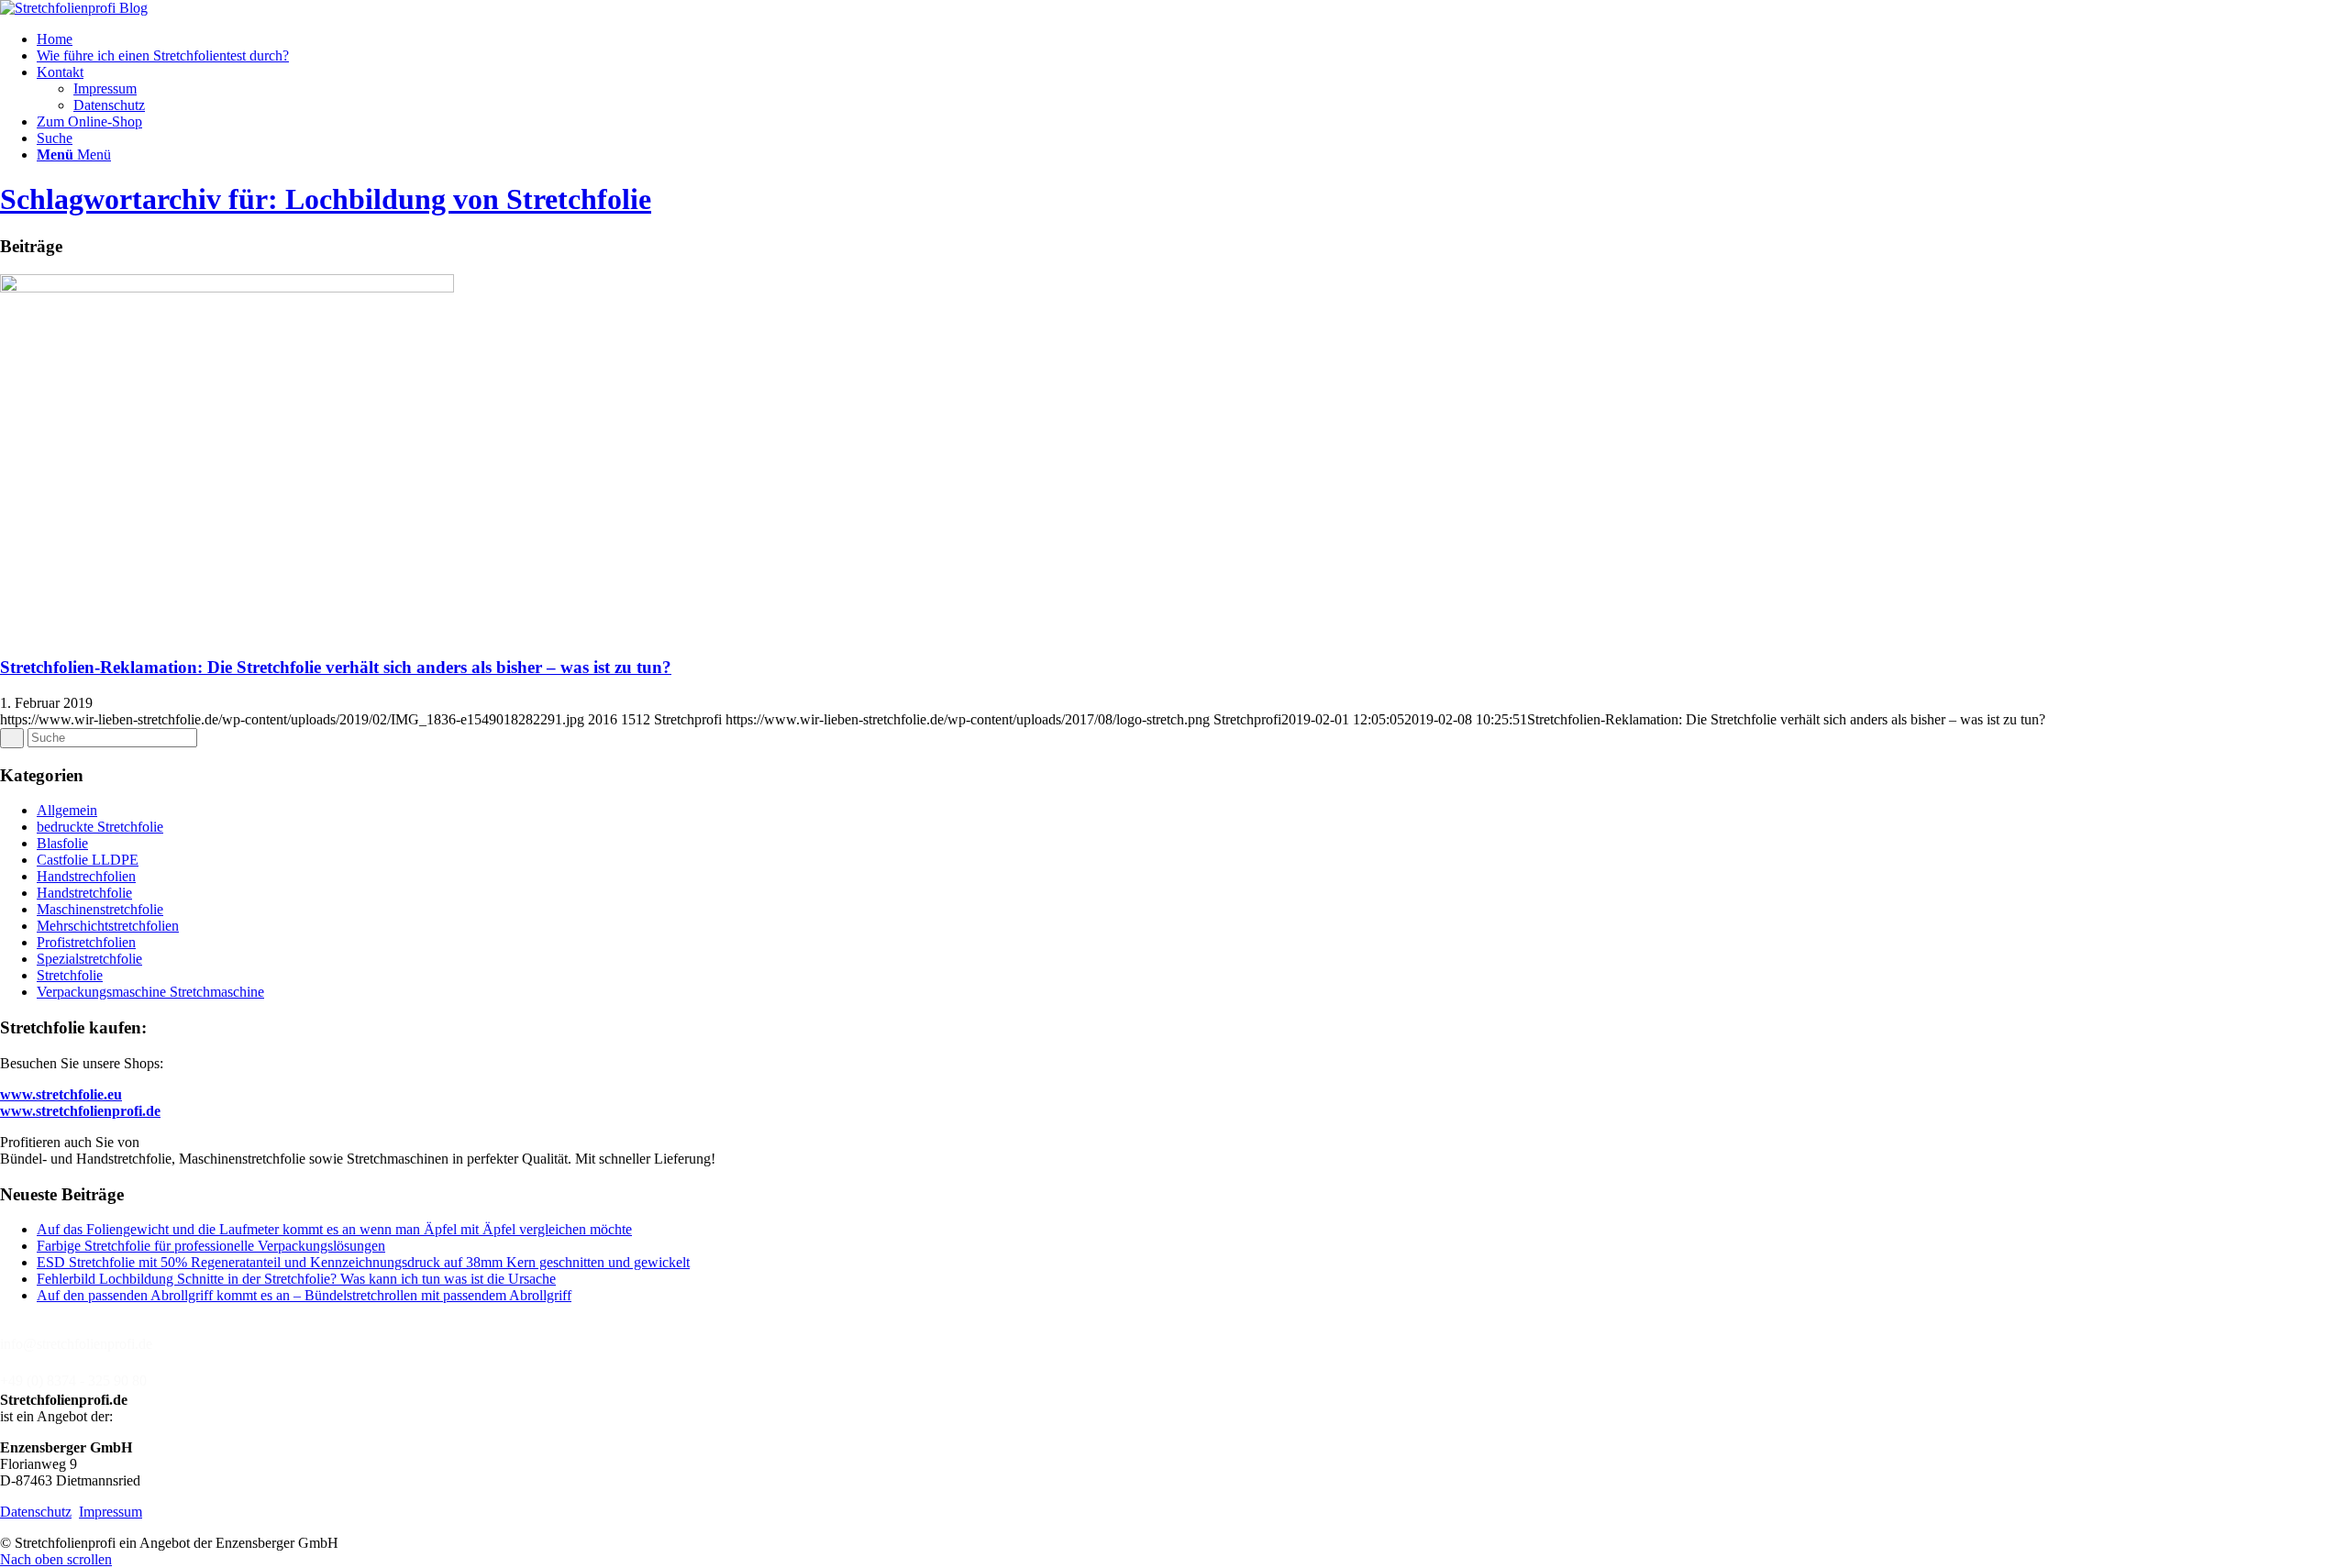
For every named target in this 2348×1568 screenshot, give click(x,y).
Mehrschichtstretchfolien (108, 926)
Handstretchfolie (84, 893)
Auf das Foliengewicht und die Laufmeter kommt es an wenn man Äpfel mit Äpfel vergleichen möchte (334, 1229)
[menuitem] (1192, 39)
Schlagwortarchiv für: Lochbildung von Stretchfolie (326, 199)
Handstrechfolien (86, 876)
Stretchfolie (70, 975)
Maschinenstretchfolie (100, 909)
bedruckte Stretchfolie (100, 827)
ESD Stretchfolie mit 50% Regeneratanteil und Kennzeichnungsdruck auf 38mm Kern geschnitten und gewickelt (363, 1262)
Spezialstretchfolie (89, 959)
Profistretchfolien (86, 942)
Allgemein (67, 810)
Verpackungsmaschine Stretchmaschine (150, 992)
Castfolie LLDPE (88, 860)
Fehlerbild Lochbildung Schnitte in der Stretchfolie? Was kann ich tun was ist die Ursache (296, 1279)
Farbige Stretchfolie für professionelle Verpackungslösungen (211, 1246)
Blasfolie (62, 843)
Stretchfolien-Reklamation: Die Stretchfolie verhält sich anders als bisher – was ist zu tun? (336, 667)
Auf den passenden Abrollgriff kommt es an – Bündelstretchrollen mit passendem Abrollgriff (304, 1295)
